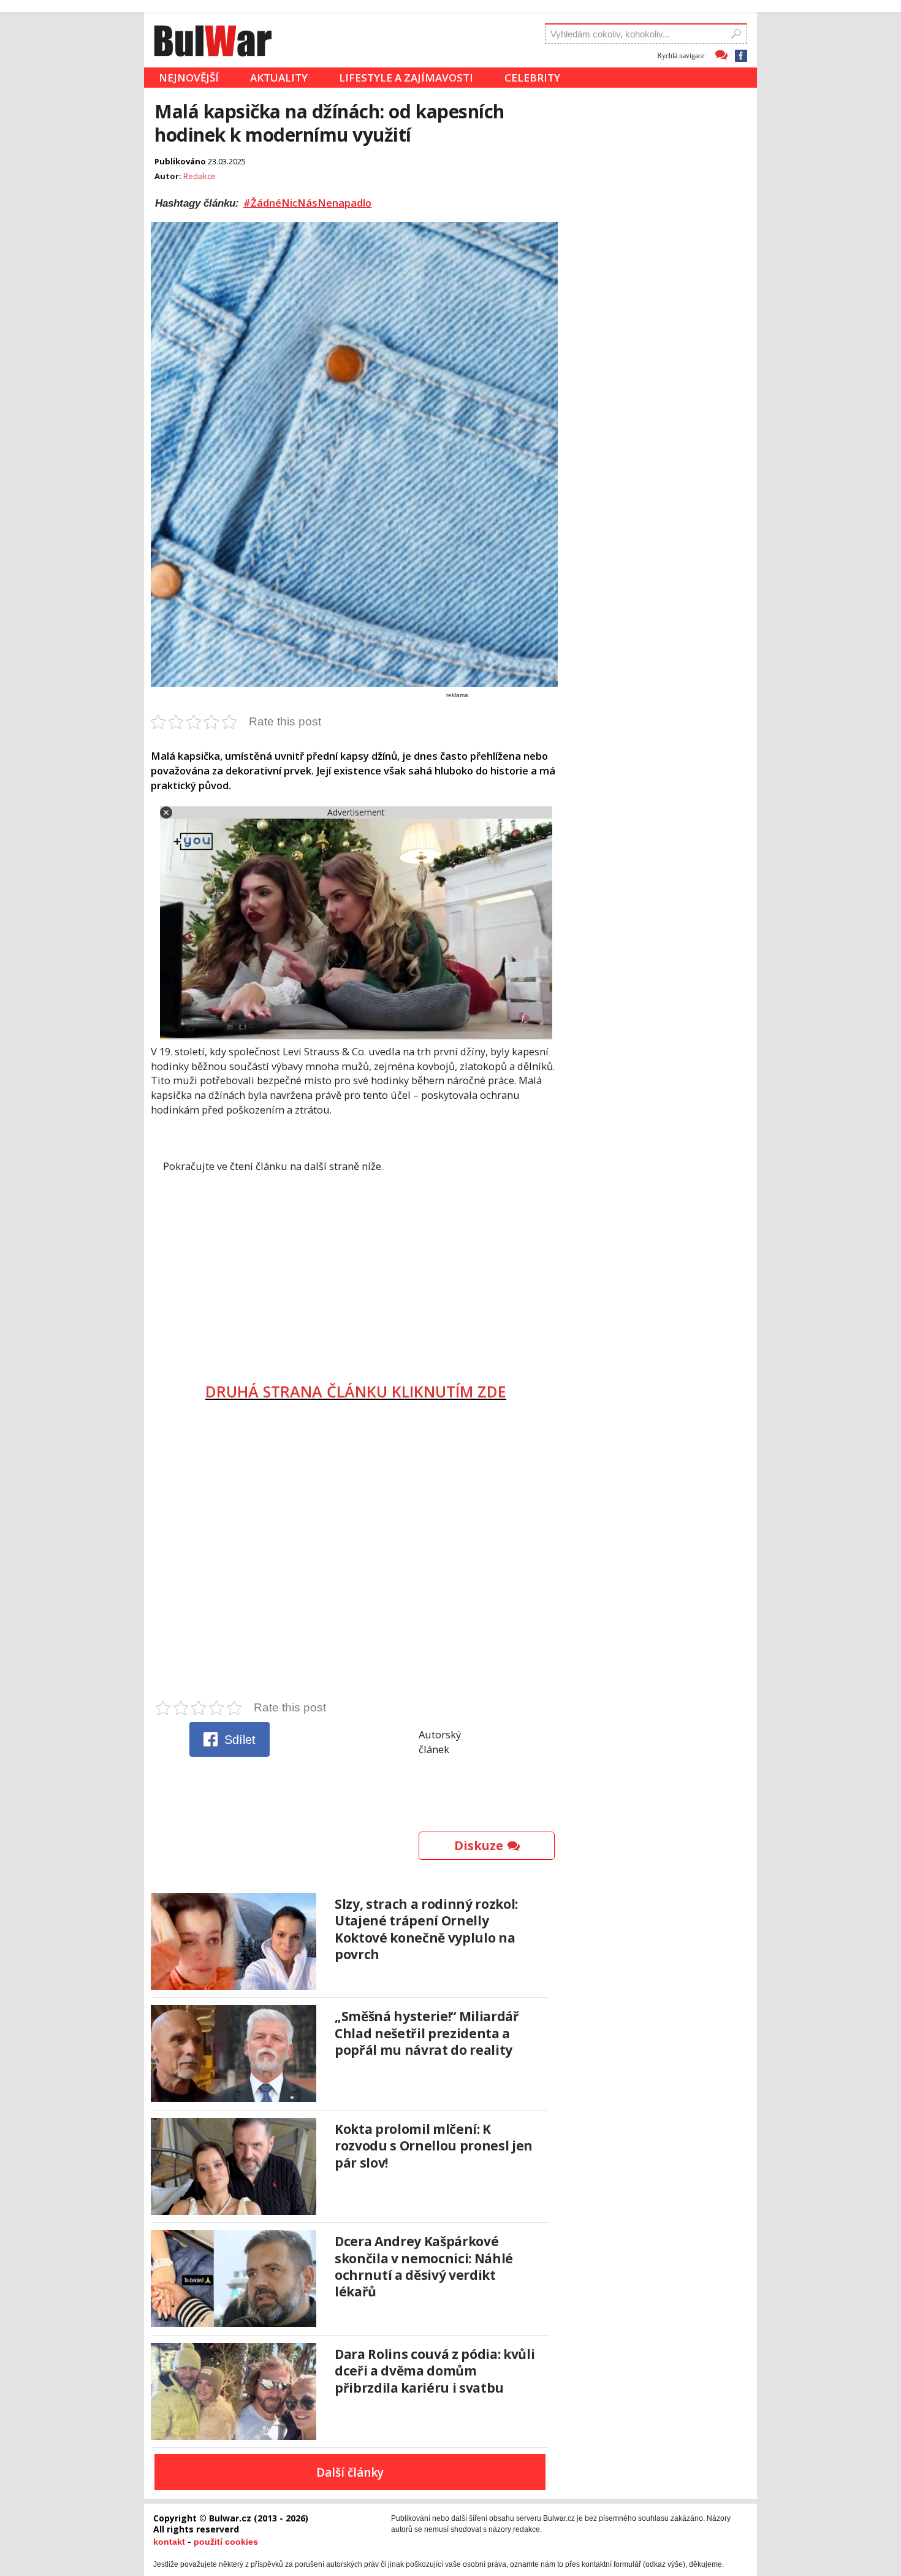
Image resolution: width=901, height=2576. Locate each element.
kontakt (169, 2542)
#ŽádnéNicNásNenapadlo (307, 203)
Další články (350, 2472)
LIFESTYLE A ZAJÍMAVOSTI (406, 78)
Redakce (200, 176)
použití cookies (226, 2542)
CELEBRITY (532, 78)
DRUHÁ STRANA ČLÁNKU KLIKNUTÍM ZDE (356, 1391)
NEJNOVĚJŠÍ (189, 78)
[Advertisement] (356, 1272)
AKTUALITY (279, 78)
